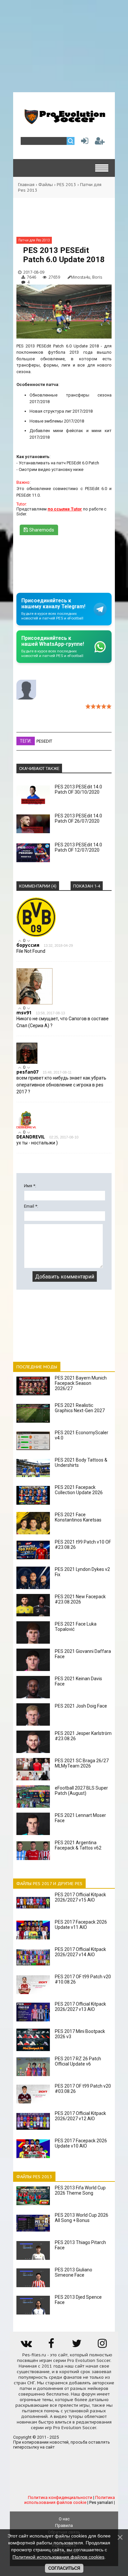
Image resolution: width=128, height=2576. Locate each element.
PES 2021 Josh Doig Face (81, 1706)
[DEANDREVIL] (26, 1127)
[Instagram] (102, 2346)
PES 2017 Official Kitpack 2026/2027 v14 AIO (80, 1952)
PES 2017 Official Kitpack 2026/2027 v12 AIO (80, 2116)
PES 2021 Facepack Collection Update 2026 (79, 1490)
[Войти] (83, 142)
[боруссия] (36, 935)
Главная (26, 185)
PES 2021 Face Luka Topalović (76, 1627)
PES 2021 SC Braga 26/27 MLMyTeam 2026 (82, 1763)
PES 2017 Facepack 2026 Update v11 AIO (81, 1925)
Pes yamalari (101, 2502)
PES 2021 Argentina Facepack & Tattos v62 (78, 1845)
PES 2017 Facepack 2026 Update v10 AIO (81, 2143)
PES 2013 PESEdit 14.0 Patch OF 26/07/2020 (78, 818)
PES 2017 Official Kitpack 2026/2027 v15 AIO (80, 1897)
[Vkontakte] (26, 2346)
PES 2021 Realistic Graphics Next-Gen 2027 (80, 1408)
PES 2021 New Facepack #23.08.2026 (80, 1599)
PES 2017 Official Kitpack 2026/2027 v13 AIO (80, 2007)
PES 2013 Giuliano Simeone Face (74, 2272)
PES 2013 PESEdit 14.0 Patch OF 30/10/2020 (78, 789)
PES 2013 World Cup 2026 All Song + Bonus (82, 2218)
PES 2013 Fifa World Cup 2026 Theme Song (80, 2190)
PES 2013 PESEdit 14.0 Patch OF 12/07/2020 (78, 847)
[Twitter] (77, 2346)
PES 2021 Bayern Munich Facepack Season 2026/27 (81, 1383)
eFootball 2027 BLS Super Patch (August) (81, 1791)
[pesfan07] (27, 1062)
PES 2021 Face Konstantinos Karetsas (78, 1517)
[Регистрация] (100, 142)
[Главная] (64, 122)
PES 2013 (66, 185)
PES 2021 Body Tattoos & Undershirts (81, 1463)
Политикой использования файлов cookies (58, 2557)
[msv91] (34, 1003)
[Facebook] (51, 2346)
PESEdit (44, 741)
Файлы (46, 185)
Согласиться (64, 2568)
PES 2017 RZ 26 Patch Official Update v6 (78, 2061)
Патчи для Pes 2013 (34, 240)
